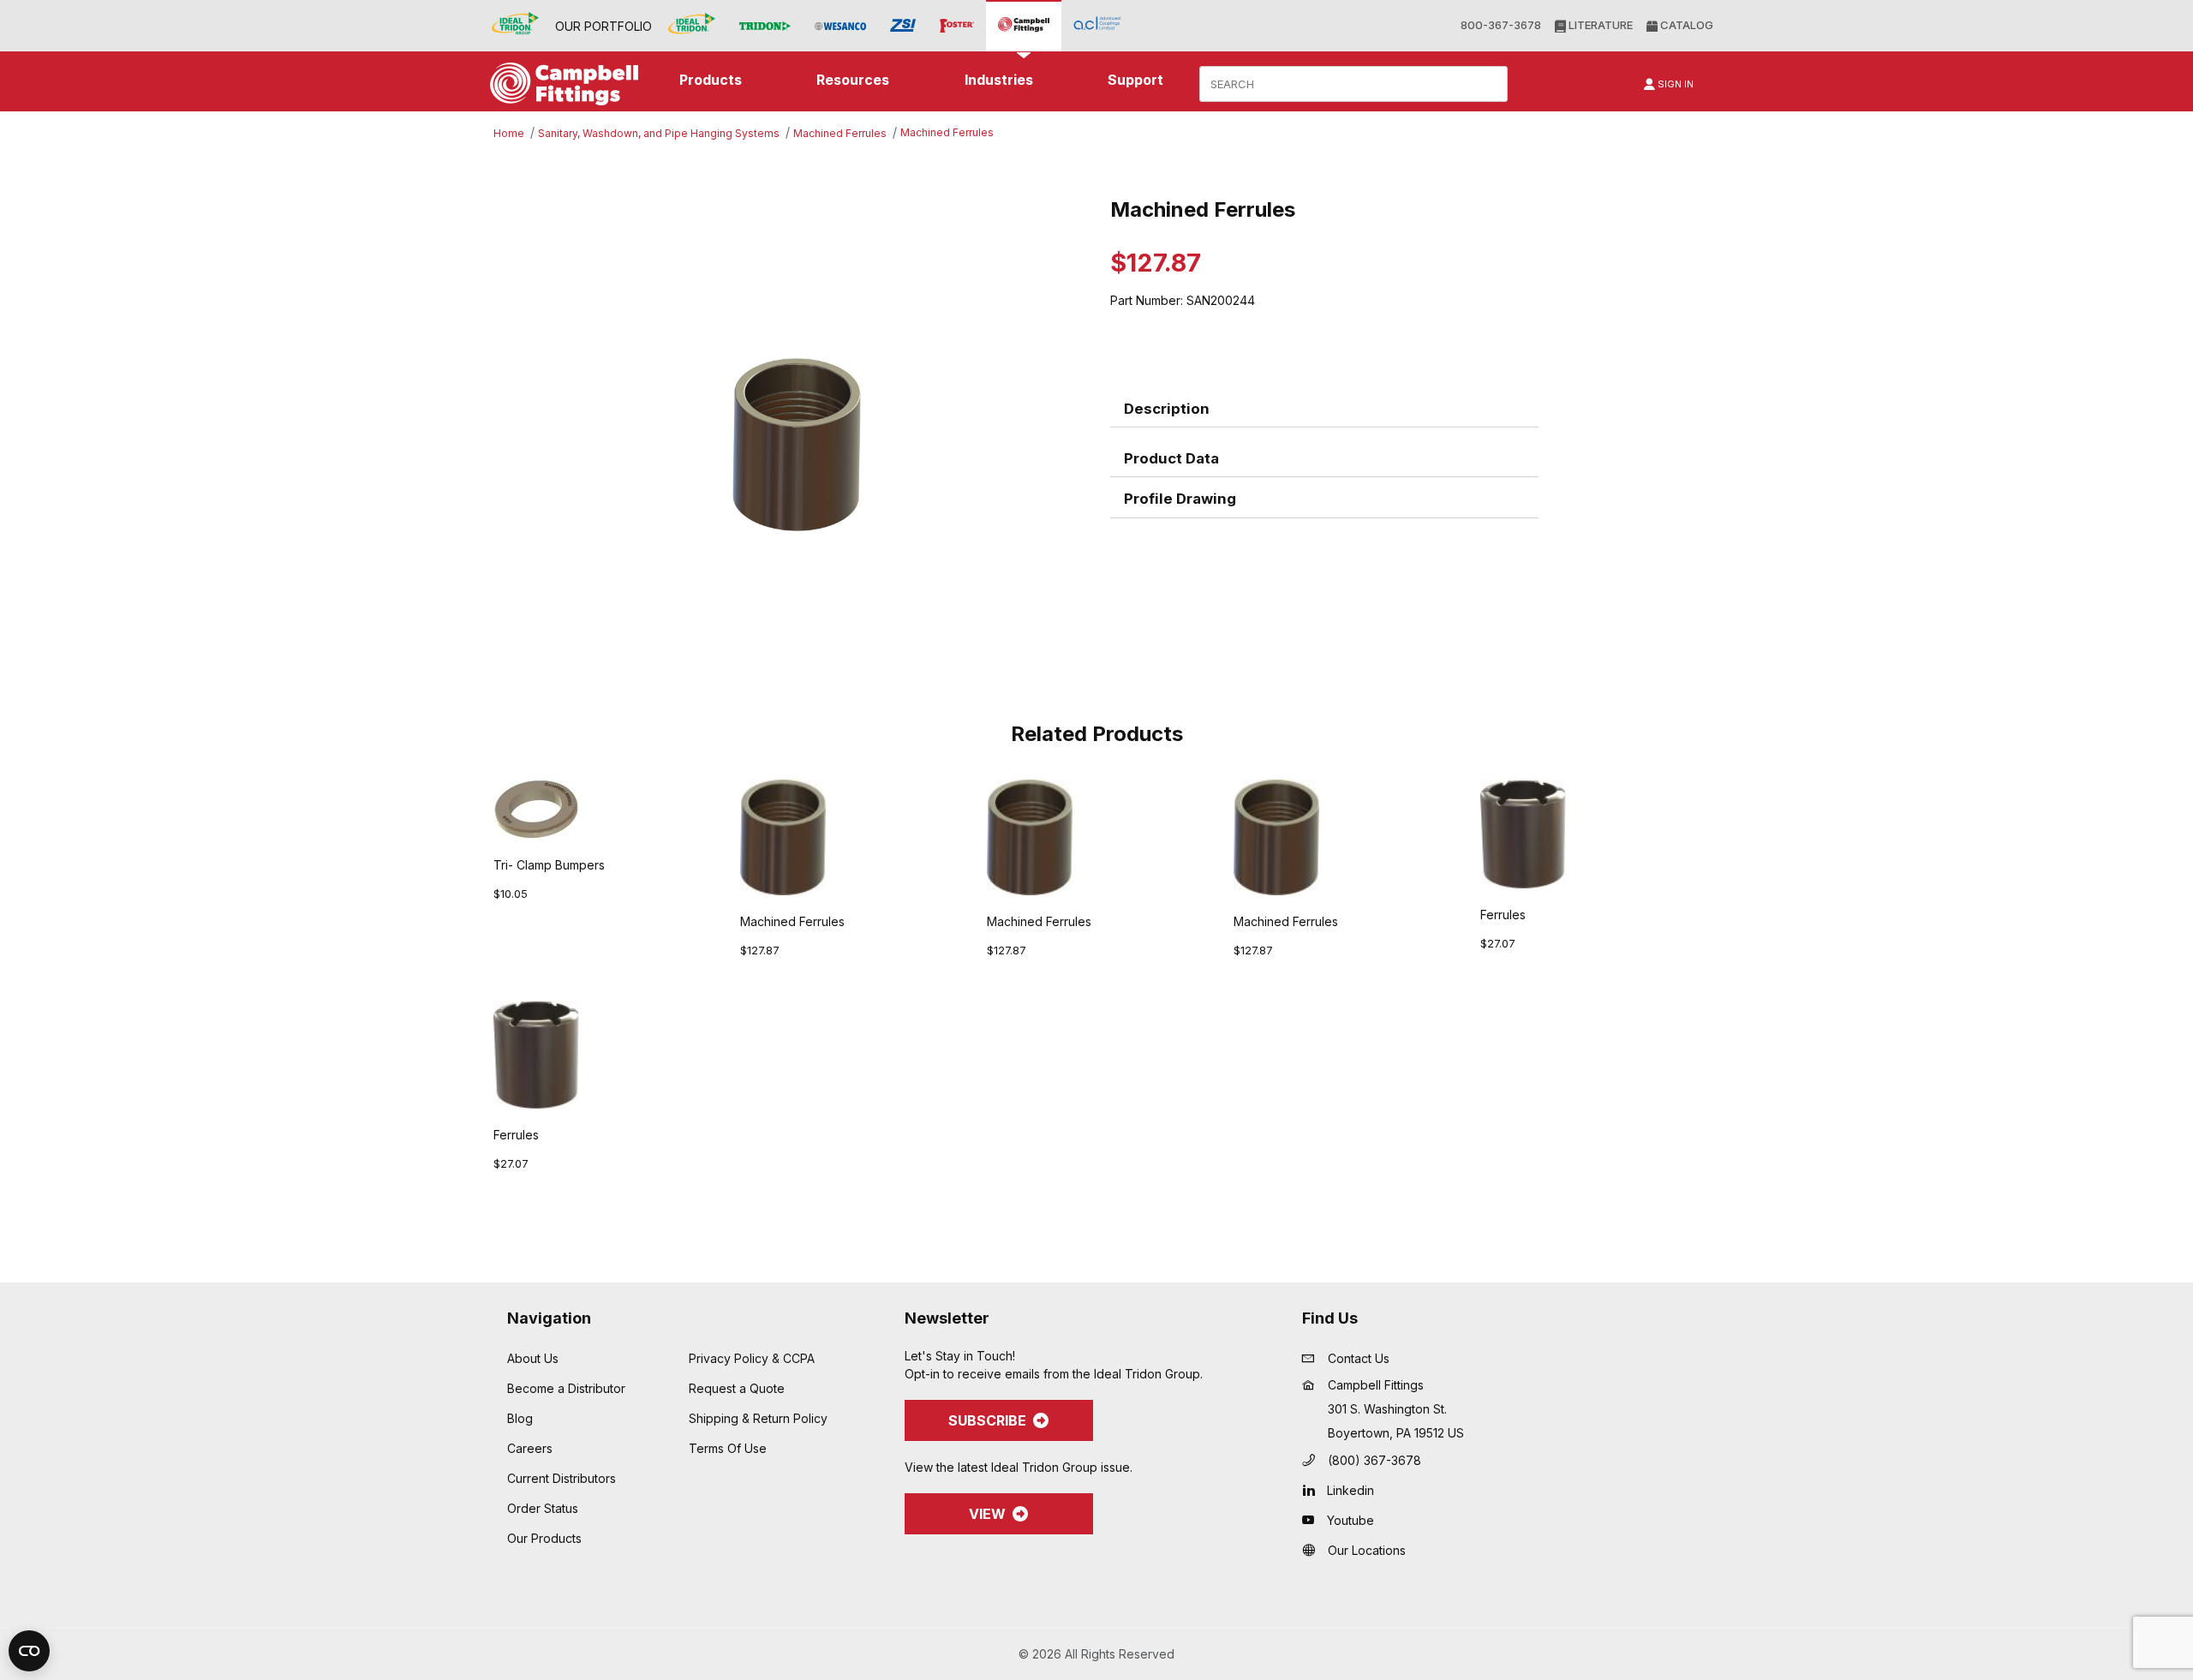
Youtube (1350, 1520)
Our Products (544, 1538)
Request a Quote (737, 1388)
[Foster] (957, 26)
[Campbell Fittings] (1024, 25)
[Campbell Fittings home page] (560, 84)
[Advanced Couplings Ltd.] (1097, 25)
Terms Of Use (728, 1448)
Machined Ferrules (840, 133)
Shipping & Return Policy (758, 1418)
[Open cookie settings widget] (29, 1651)
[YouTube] (1313, 1520)
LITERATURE (1599, 25)
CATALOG (1685, 25)
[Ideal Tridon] (692, 25)
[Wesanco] (840, 26)
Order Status (543, 1508)
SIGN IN (1674, 84)
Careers (530, 1448)
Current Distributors (562, 1478)
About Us (533, 1358)
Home (509, 133)
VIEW (987, 1514)
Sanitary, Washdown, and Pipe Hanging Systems (659, 133)
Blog (520, 1418)
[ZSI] (903, 26)
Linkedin (1350, 1490)
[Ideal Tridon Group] (515, 25)
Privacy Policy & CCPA (752, 1358)
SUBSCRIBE (987, 1420)
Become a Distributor (566, 1388)
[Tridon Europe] (765, 26)
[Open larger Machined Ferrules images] (797, 445)
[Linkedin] (1313, 1490)
